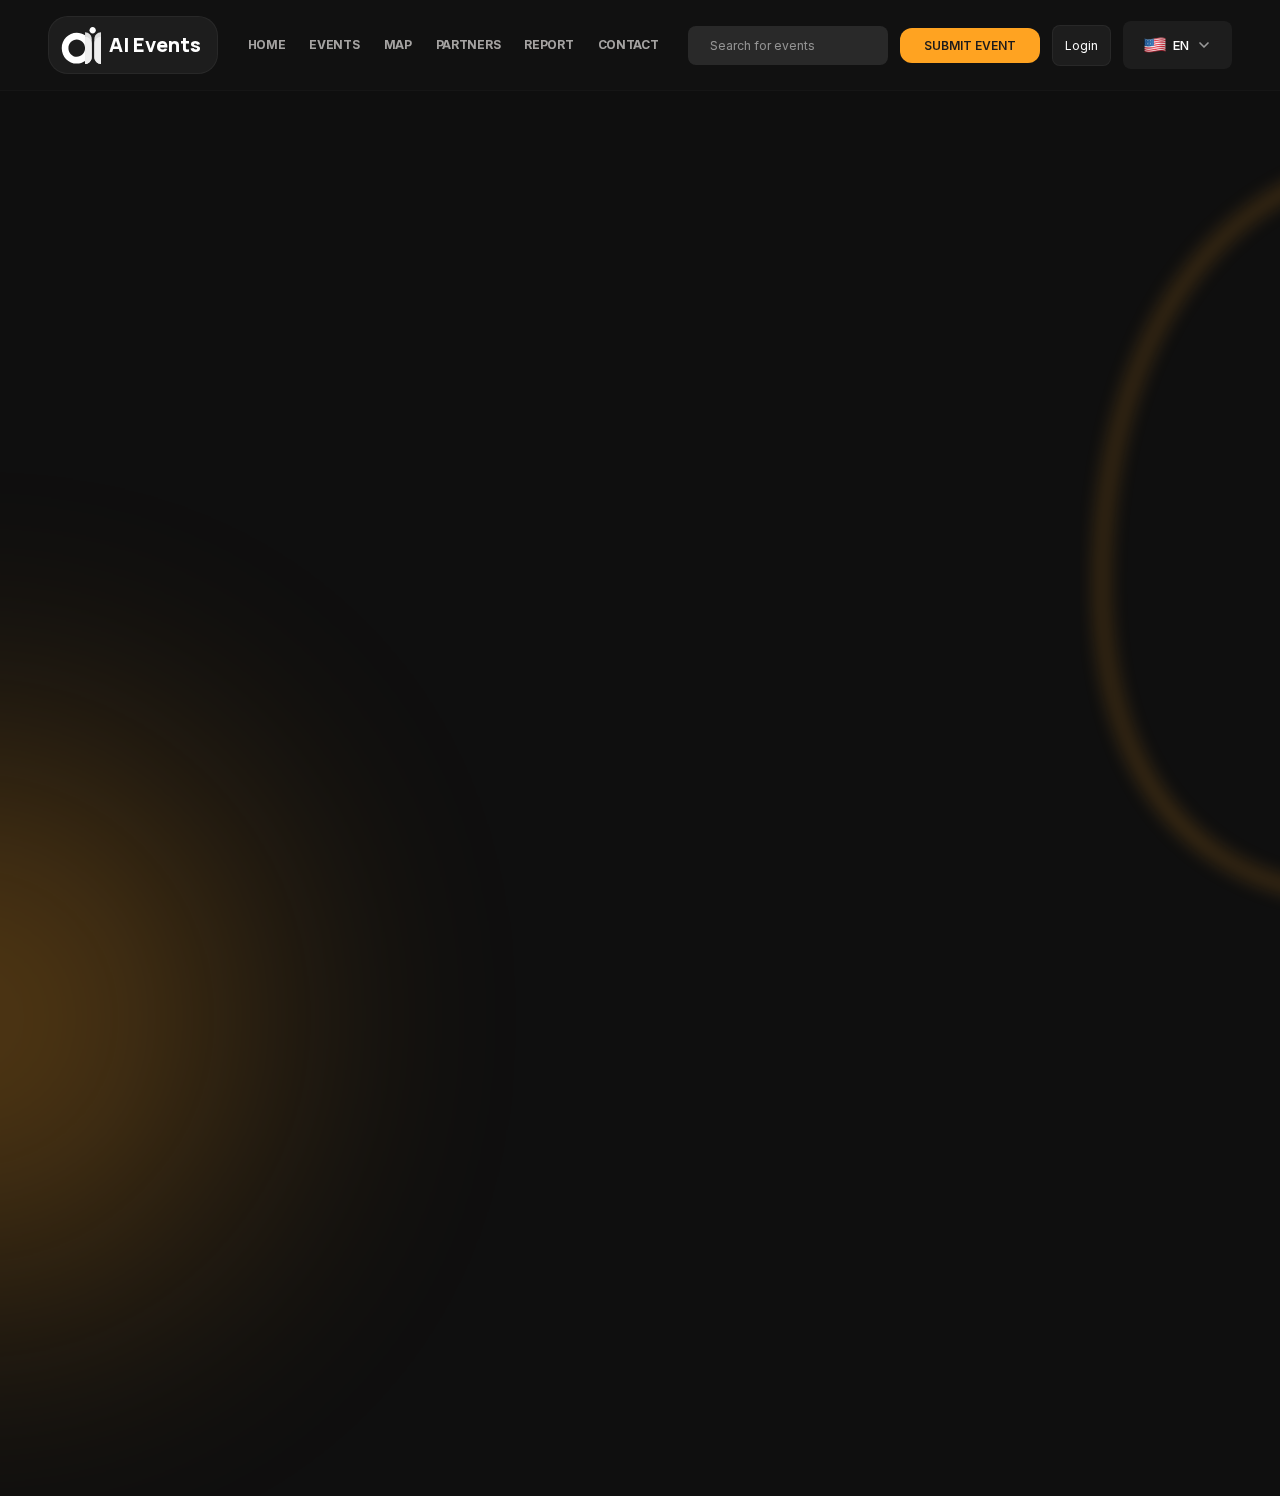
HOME (267, 44)
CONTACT (628, 44)
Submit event (970, 45)
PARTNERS (468, 44)
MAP (398, 44)
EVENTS (334, 44)
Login (1081, 45)
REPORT (548, 44)
